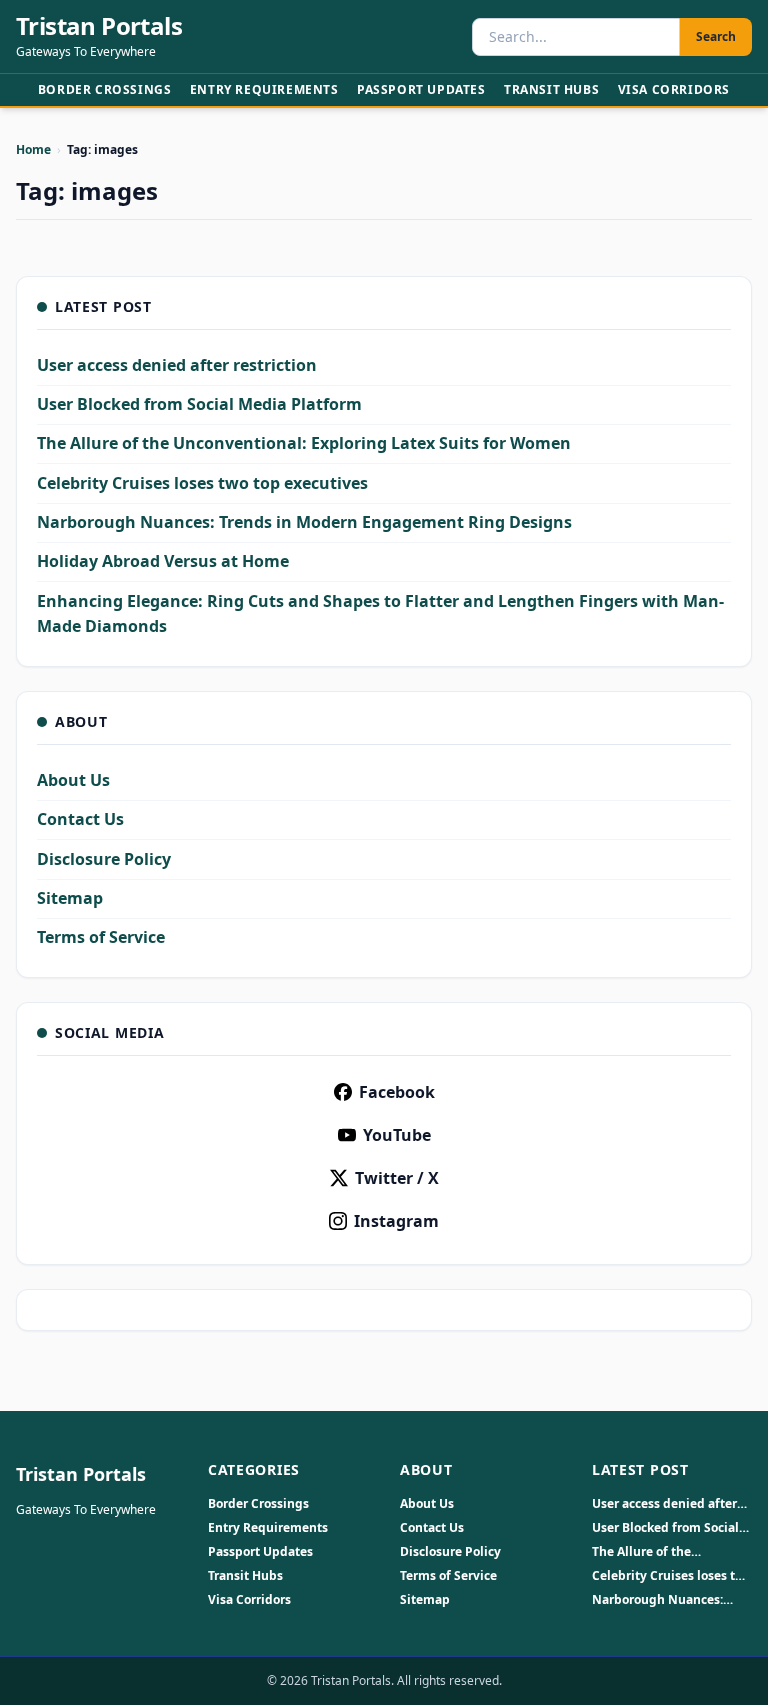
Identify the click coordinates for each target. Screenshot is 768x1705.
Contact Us (80, 819)
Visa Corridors (674, 89)
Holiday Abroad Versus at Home (163, 561)
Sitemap (70, 898)
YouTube (397, 1135)
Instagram (396, 1221)
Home (33, 149)
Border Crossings (105, 89)
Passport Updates (421, 89)
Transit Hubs (551, 89)
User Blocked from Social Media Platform (199, 404)
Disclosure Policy (104, 859)
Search (716, 36)
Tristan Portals (99, 26)
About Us (73, 780)
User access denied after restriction (177, 365)
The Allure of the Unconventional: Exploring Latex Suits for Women (304, 443)
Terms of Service (101, 937)
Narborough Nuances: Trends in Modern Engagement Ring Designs (304, 522)
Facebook (397, 1092)
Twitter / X (397, 1178)
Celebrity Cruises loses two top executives (202, 483)
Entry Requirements (264, 89)
